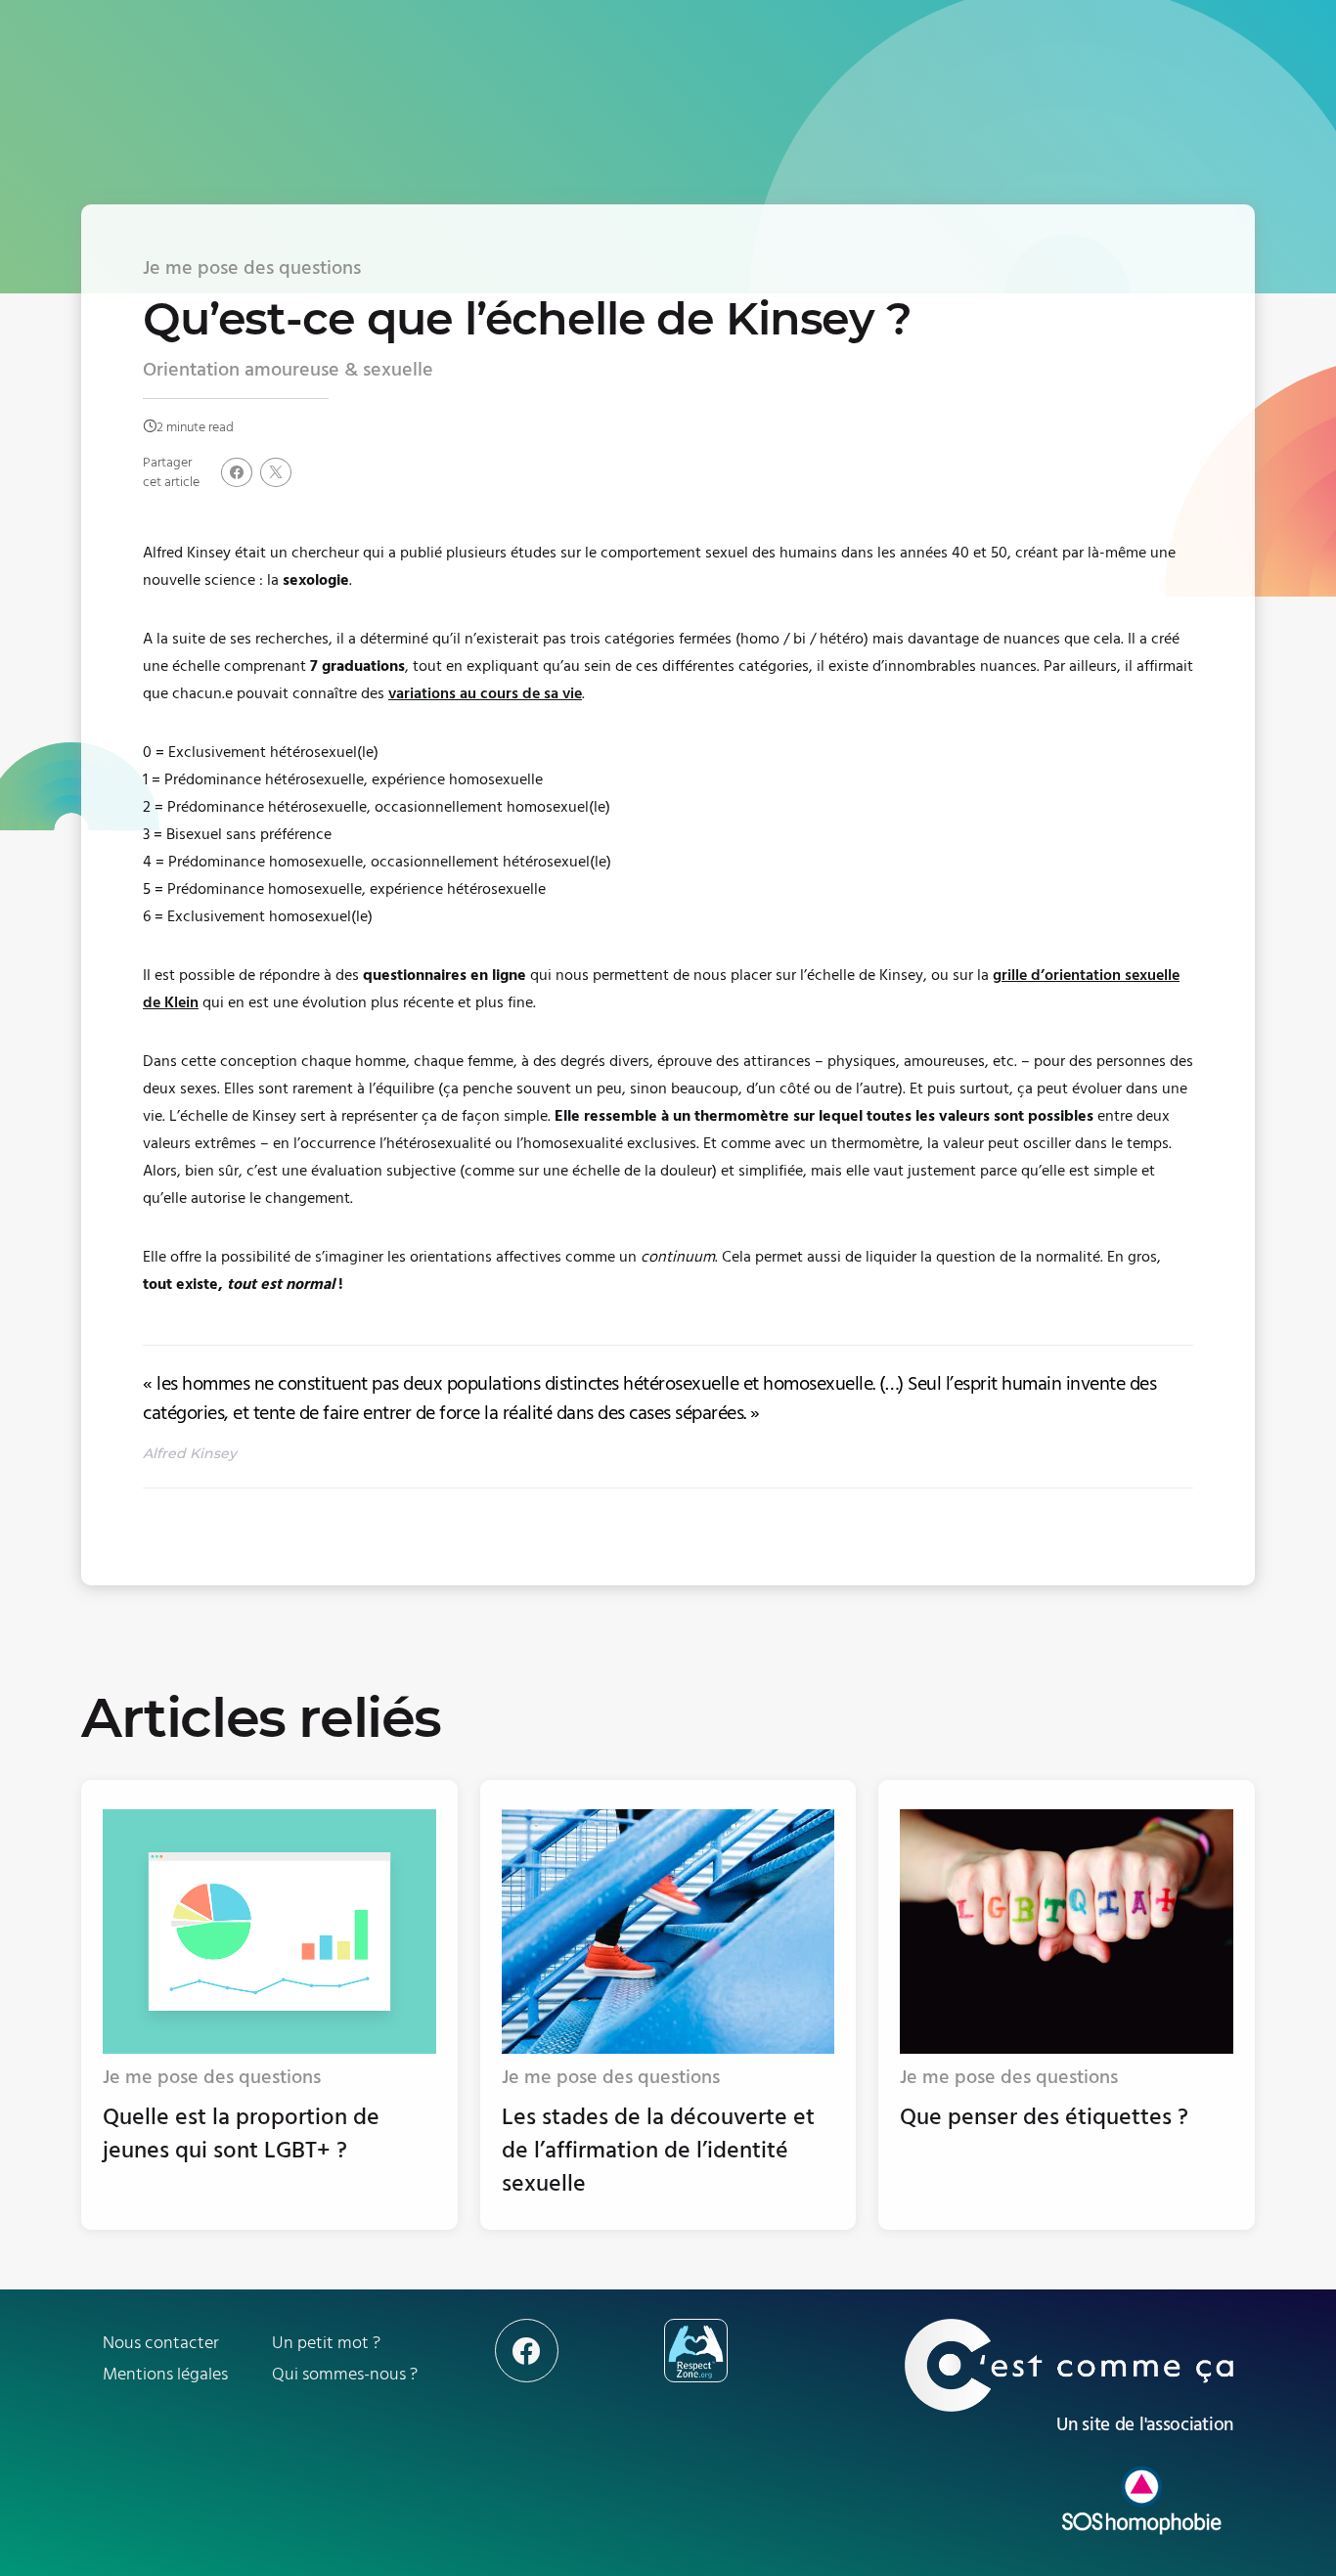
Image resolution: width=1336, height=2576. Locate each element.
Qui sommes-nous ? (345, 2374)
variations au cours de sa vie (485, 693)
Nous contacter (161, 2343)
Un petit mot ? (326, 2343)
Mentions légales (165, 2374)
